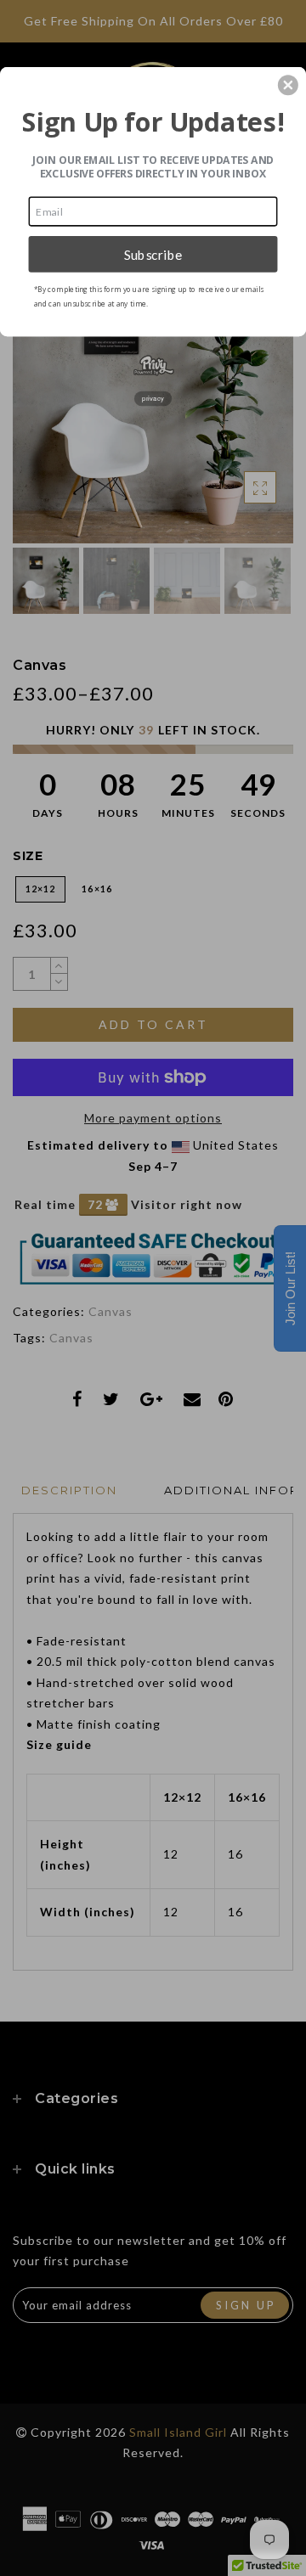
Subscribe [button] (153, 254)
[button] (288, 85)
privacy (153, 399)
